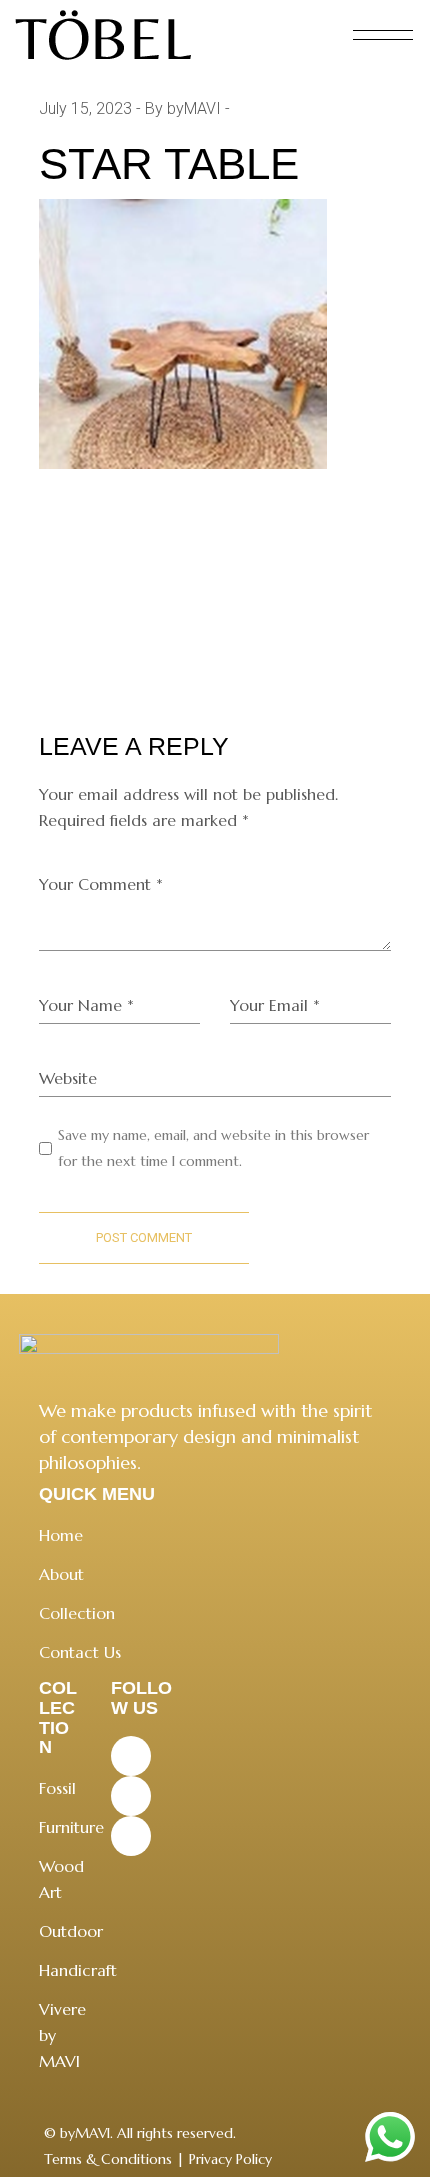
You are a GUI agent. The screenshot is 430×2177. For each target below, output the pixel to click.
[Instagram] (131, 1796)
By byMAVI (183, 108)
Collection (77, 1613)
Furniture (71, 1827)
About (61, 1574)
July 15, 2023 (85, 108)
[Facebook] (131, 1756)
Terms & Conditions (108, 2159)
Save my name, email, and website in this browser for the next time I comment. (213, 1148)
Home (61, 1535)
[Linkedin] (131, 1836)
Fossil (57, 1788)
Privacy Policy (230, 2159)
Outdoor (71, 1931)
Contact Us (80, 1652)
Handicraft (78, 1970)
